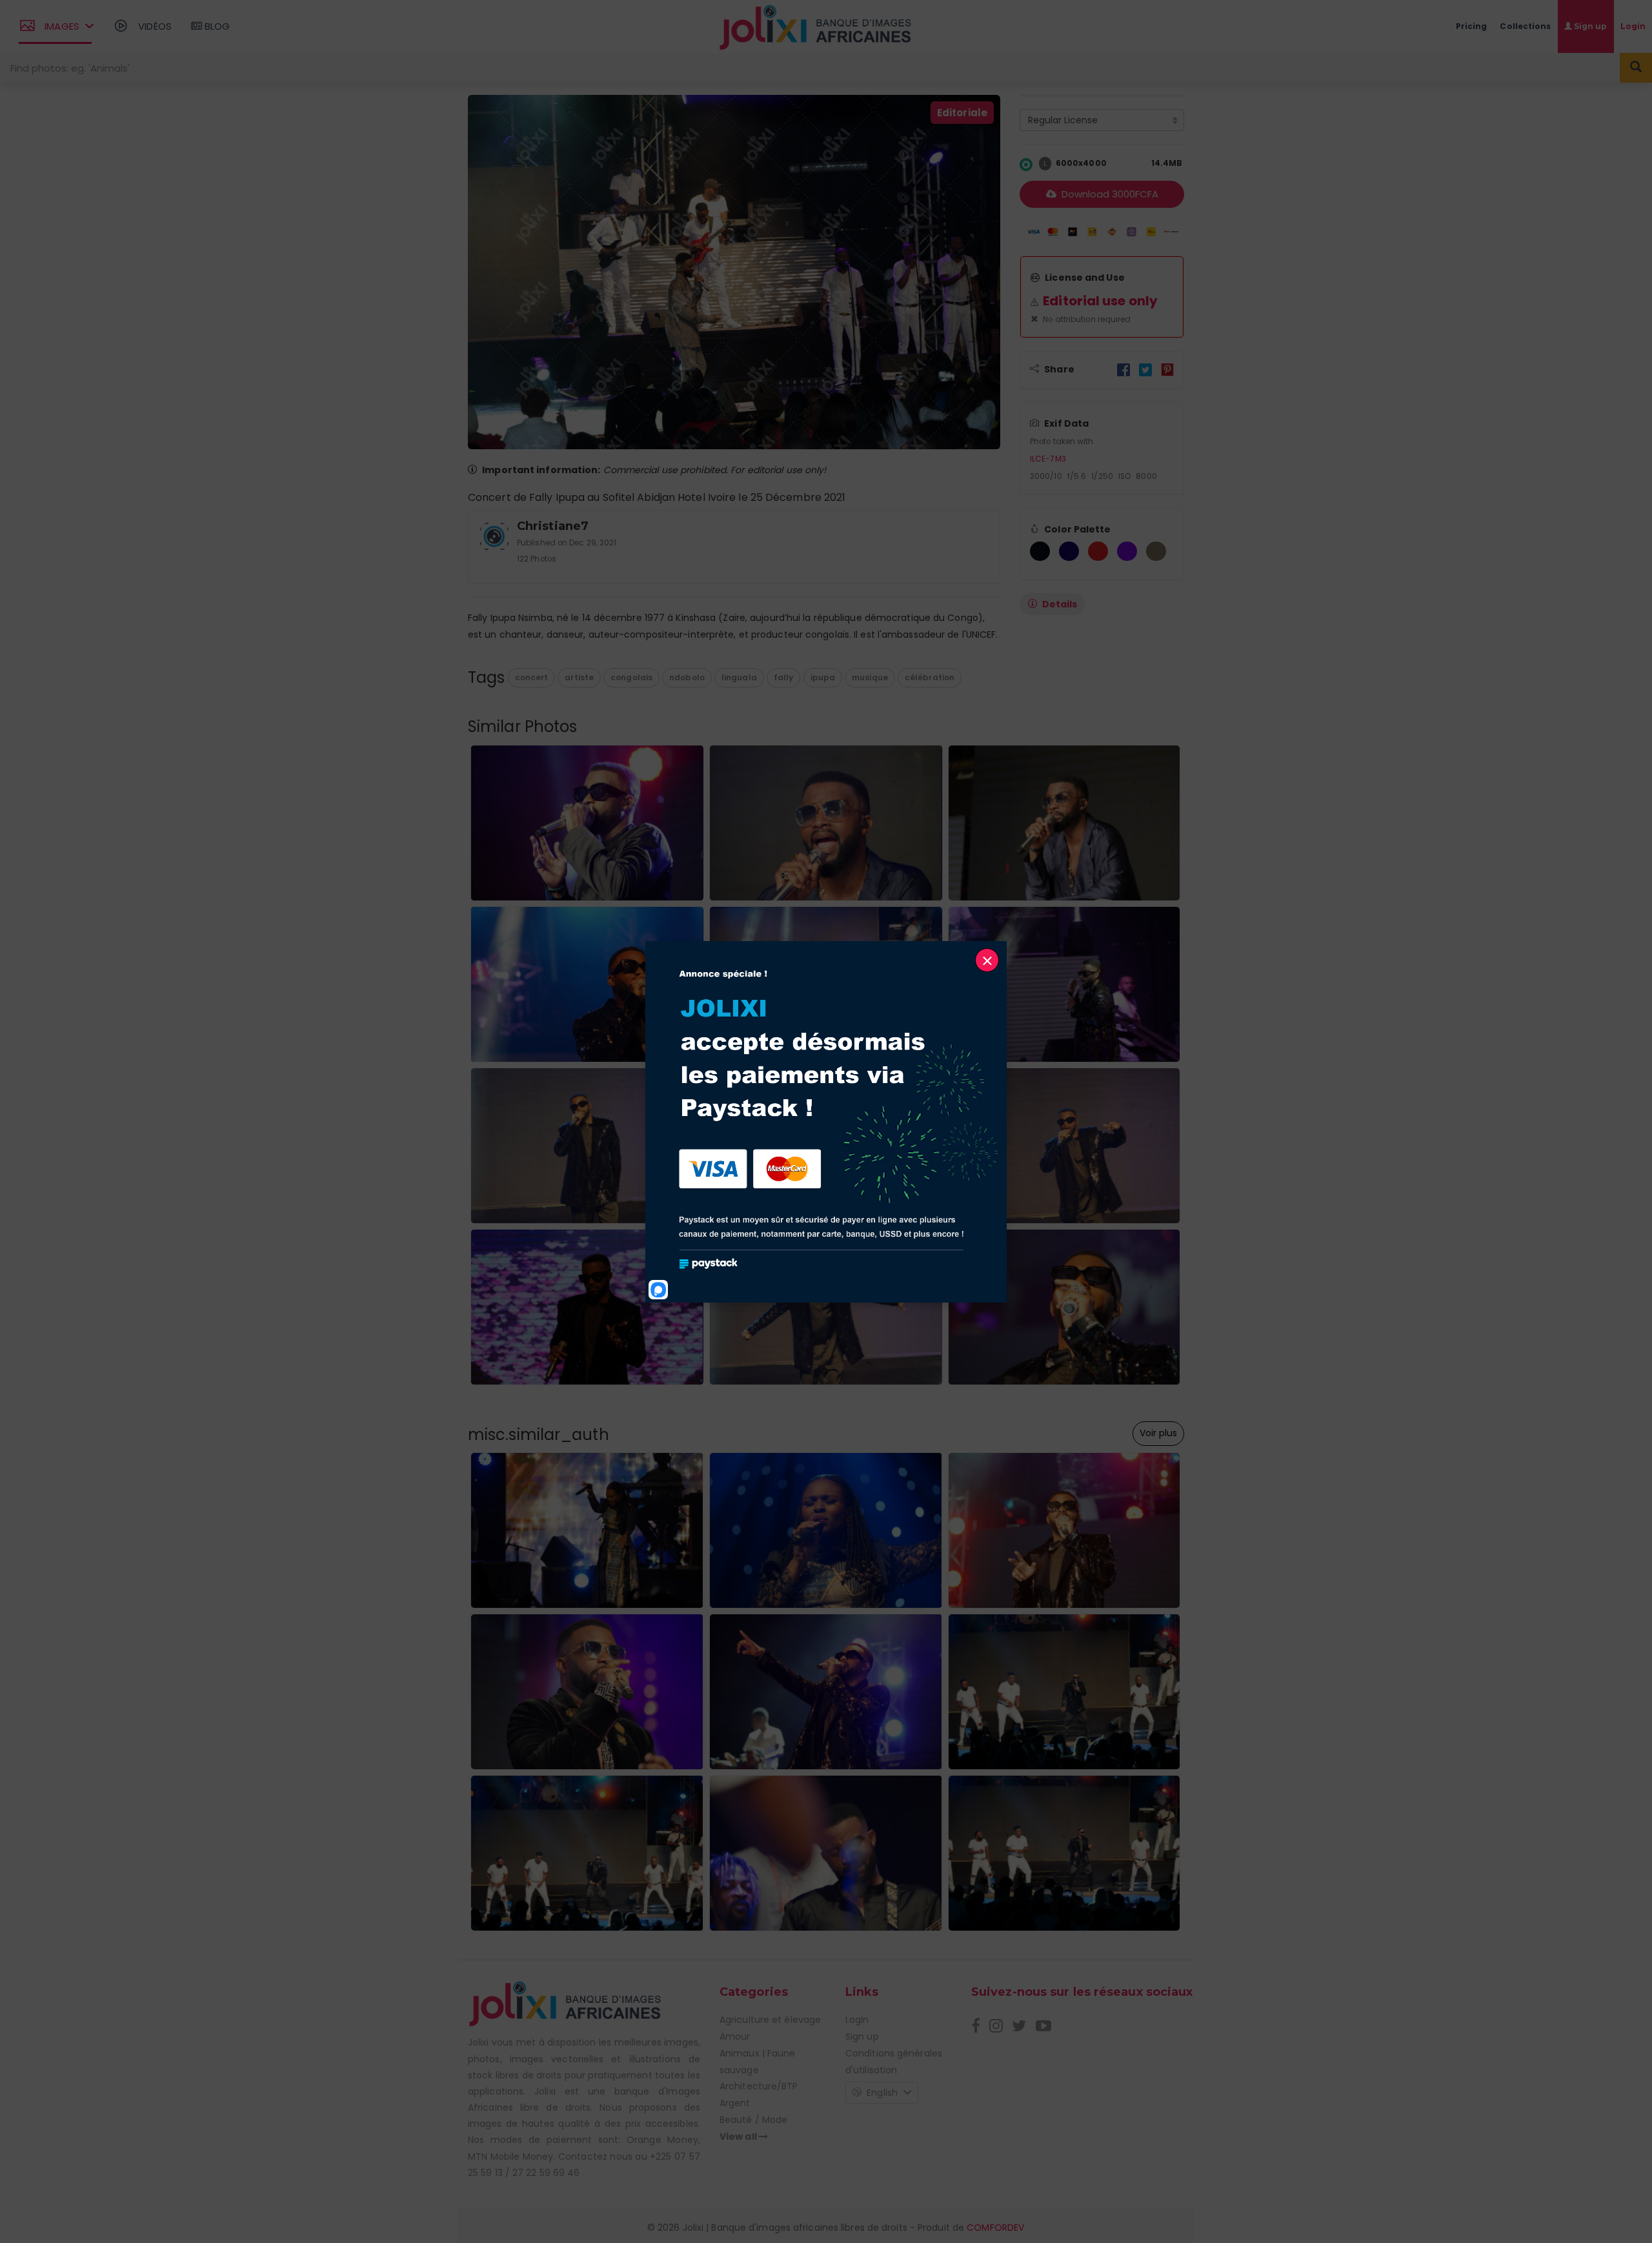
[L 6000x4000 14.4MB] (1026, 164)
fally (784, 677)
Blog (216, 26)
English (882, 2093)
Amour (735, 2036)
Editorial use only (1100, 301)
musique (870, 677)
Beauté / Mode (753, 2120)
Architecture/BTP (759, 2086)
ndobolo (687, 677)
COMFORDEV (995, 2228)
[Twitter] (1145, 369)
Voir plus (1158, 1433)
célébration (930, 677)
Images (62, 26)
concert (532, 677)
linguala (739, 677)
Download (1109, 194)
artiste (579, 677)
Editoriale (962, 113)
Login (857, 2020)
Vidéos (154, 26)
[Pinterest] (1167, 369)
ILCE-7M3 (1048, 459)
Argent (735, 2103)
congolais (631, 677)
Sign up (862, 2036)
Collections (1525, 26)
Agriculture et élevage (770, 2020)
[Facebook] (1123, 369)
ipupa (823, 677)
